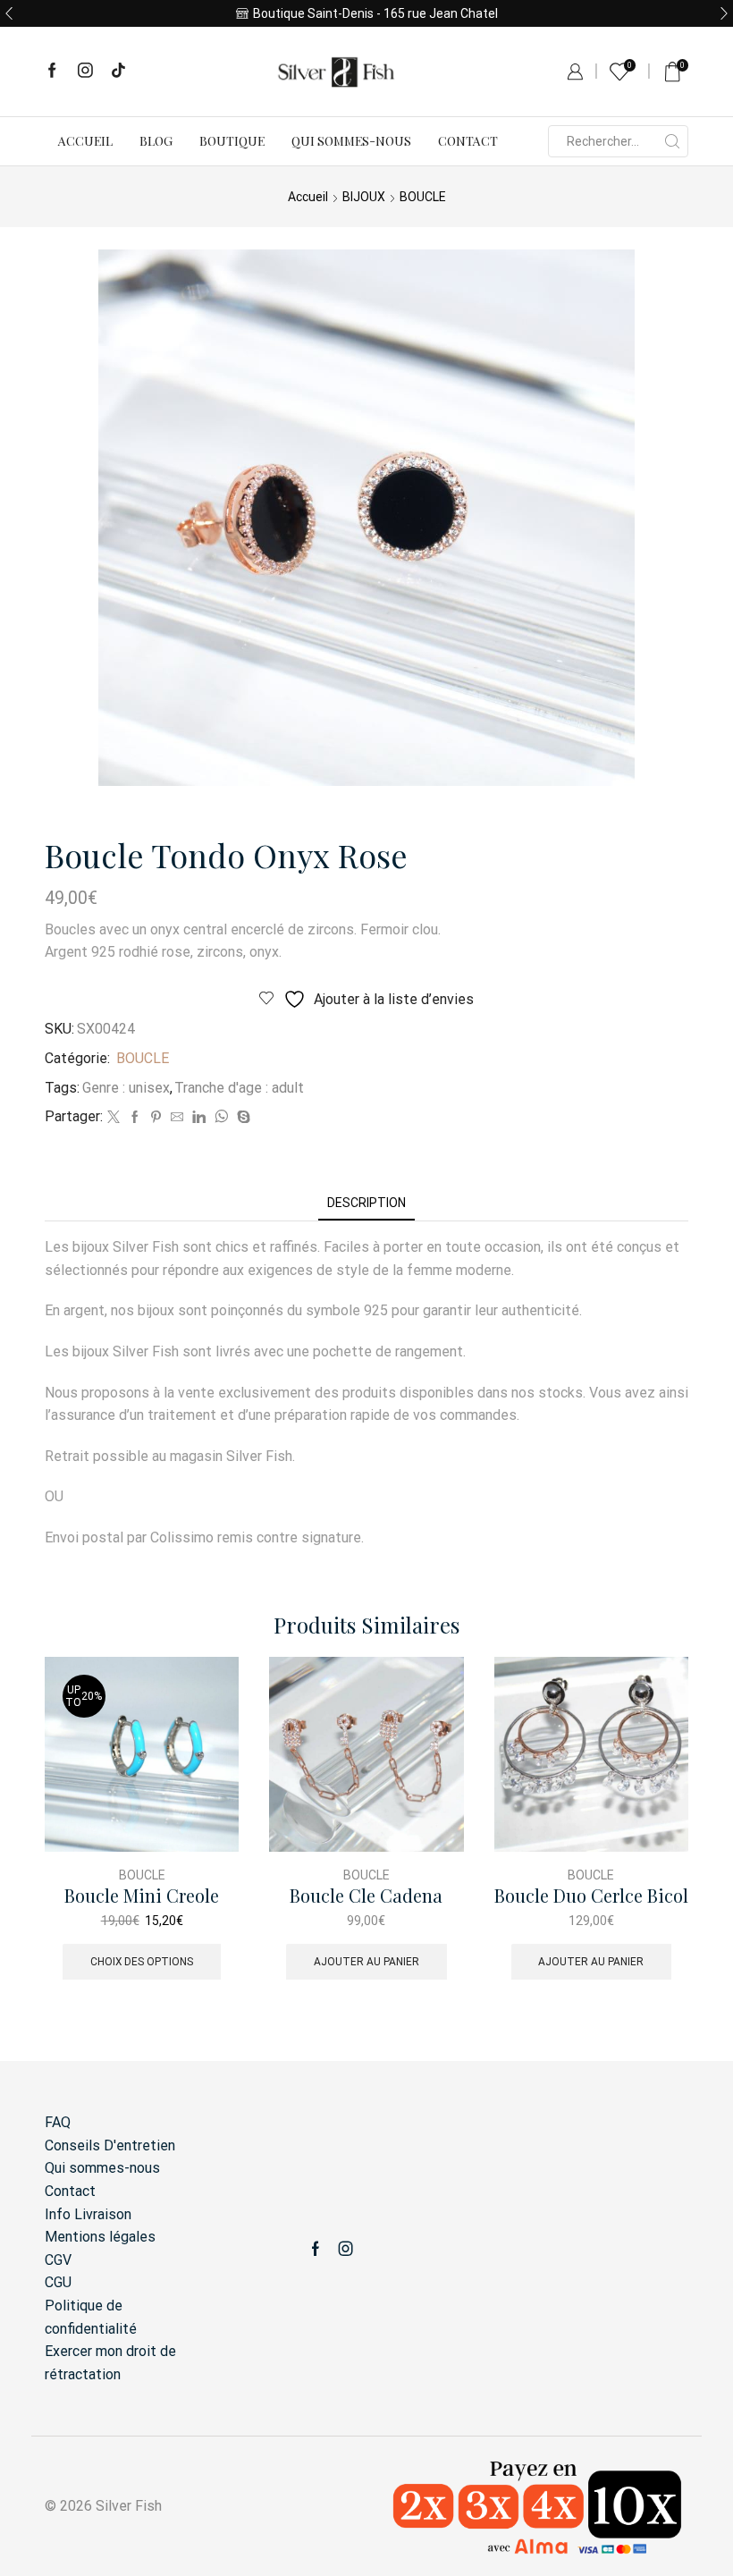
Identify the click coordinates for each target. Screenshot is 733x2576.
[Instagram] (85, 72)
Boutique (232, 141)
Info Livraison (88, 2214)
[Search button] (672, 141)
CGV (58, 2260)
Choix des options (142, 1962)
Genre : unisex (126, 1088)
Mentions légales (100, 2237)
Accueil (85, 141)
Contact (468, 141)
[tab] (366, 1203)
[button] (9, 13)
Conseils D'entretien (110, 2145)
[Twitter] (114, 1118)
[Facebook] (52, 72)
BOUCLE (423, 197)
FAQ (58, 2122)
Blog (156, 141)
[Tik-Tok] (118, 72)
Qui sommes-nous (351, 141)
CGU (58, 2282)
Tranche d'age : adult (239, 1088)
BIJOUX (364, 197)
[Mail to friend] (177, 1118)
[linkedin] (199, 1118)
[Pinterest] (156, 1118)
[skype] (241, 1118)
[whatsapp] (221, 1118)
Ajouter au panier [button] (366, 1962)
